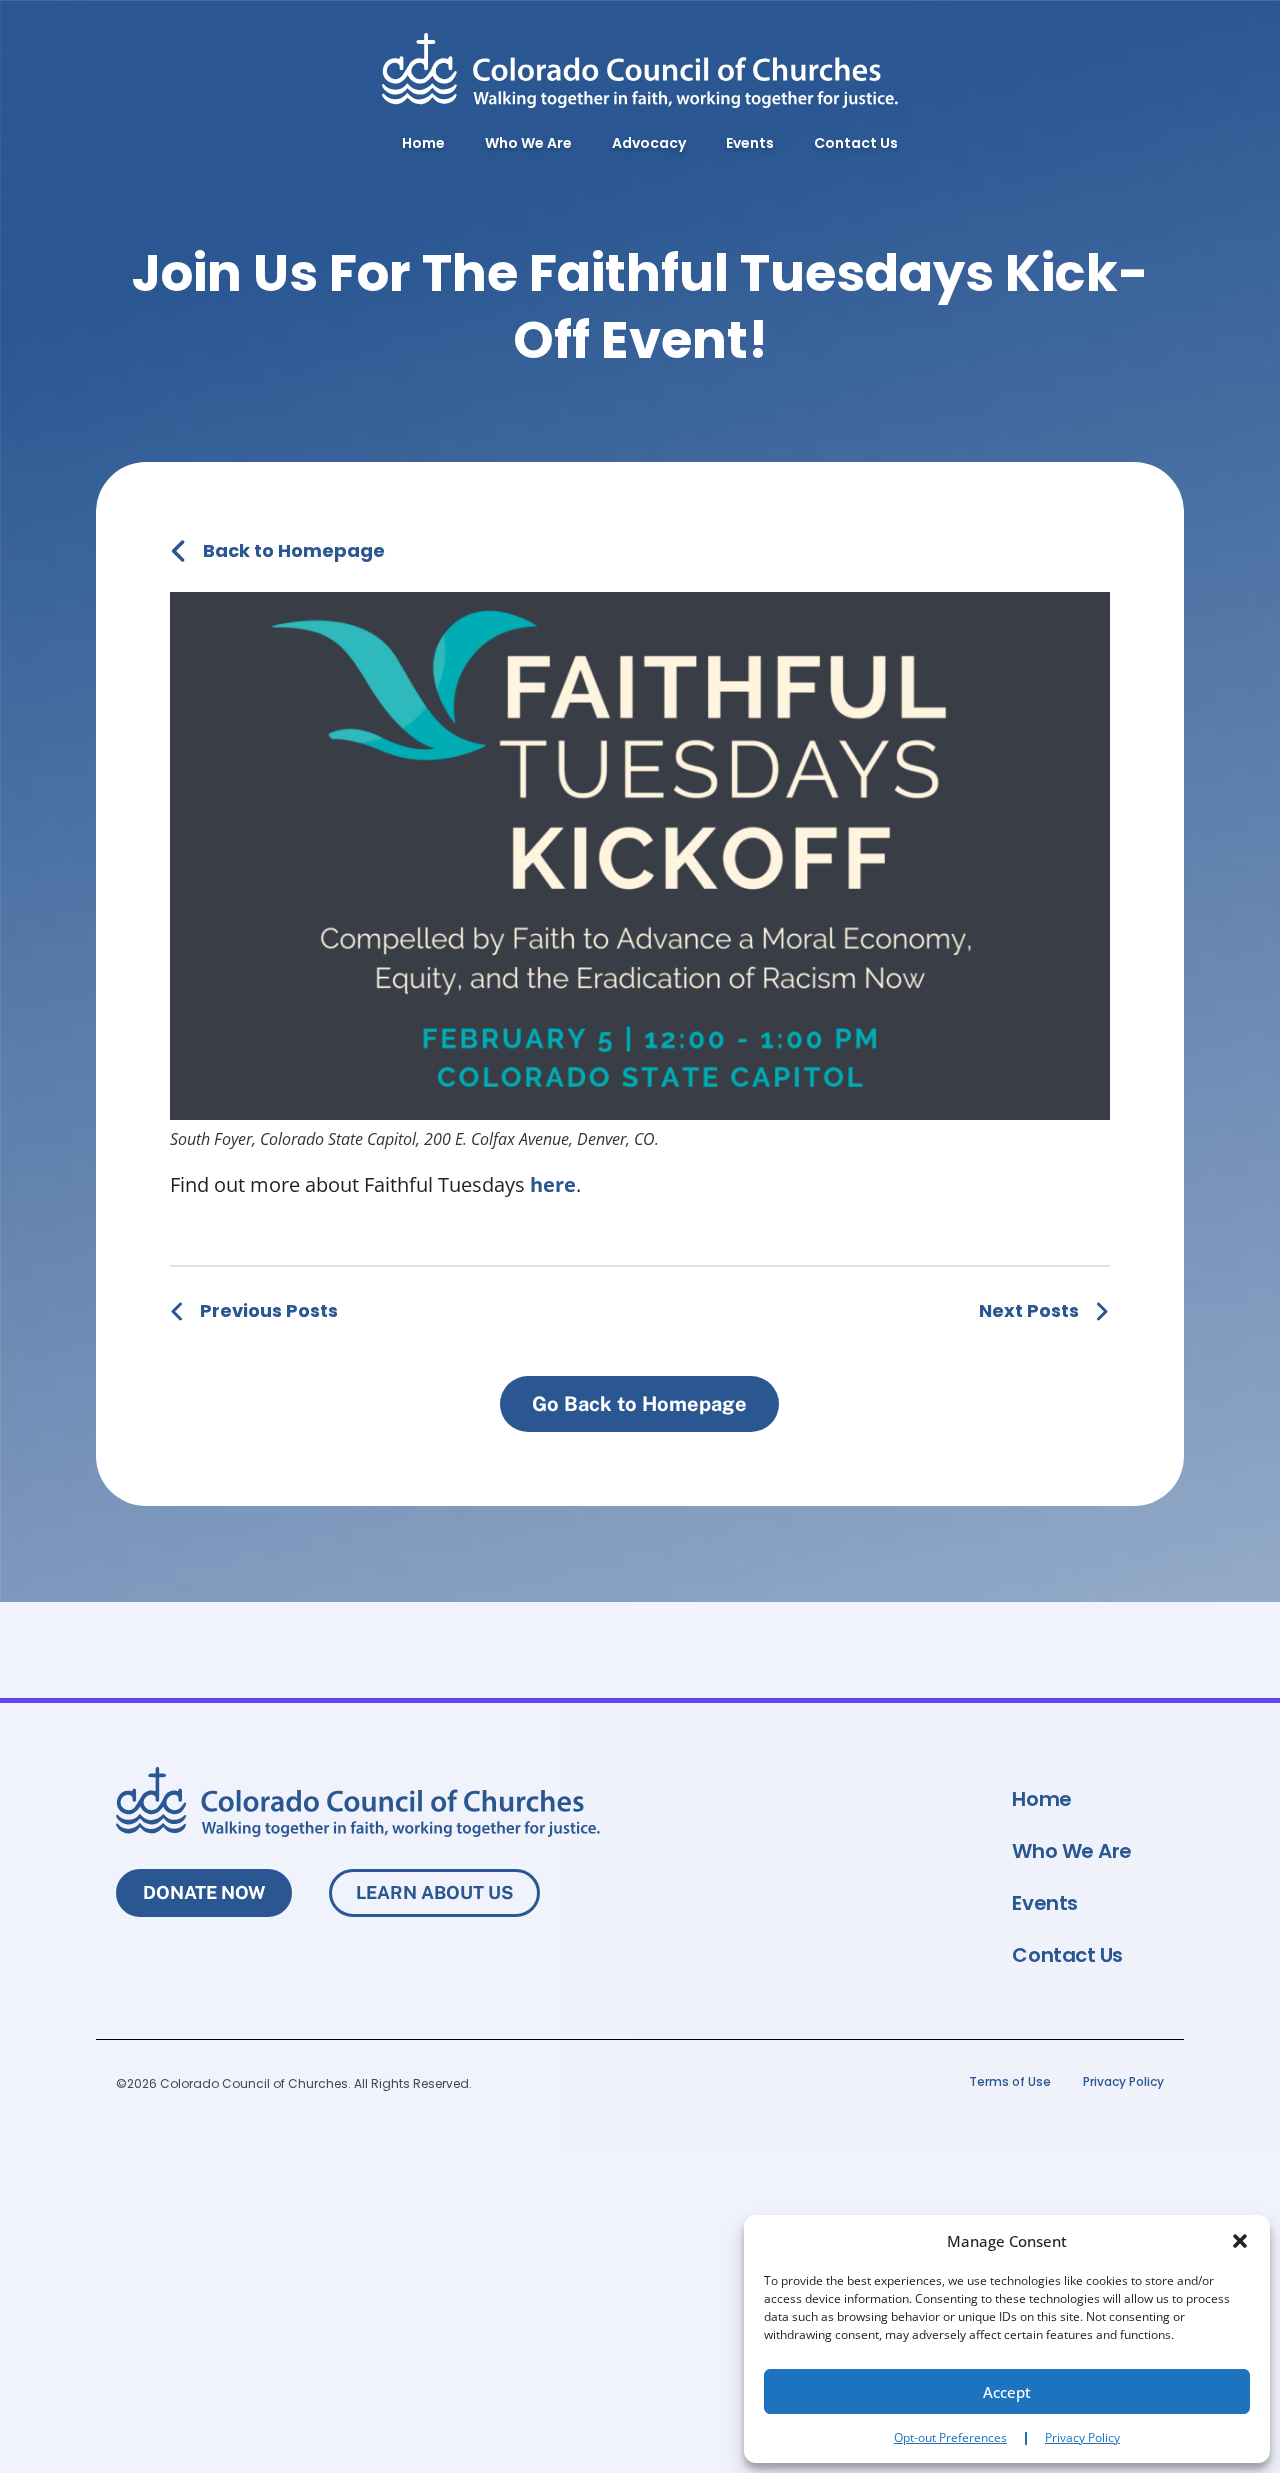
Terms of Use (1010, 2081)
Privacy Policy (1082, 2437)
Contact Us (856, 143)
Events (750, 143)
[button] (1240, 2241)
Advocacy (649, 143)
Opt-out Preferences (950, 2437)
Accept (1007, 2392)
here (553, 1184)
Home (423, 143)
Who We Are (528, 143)
